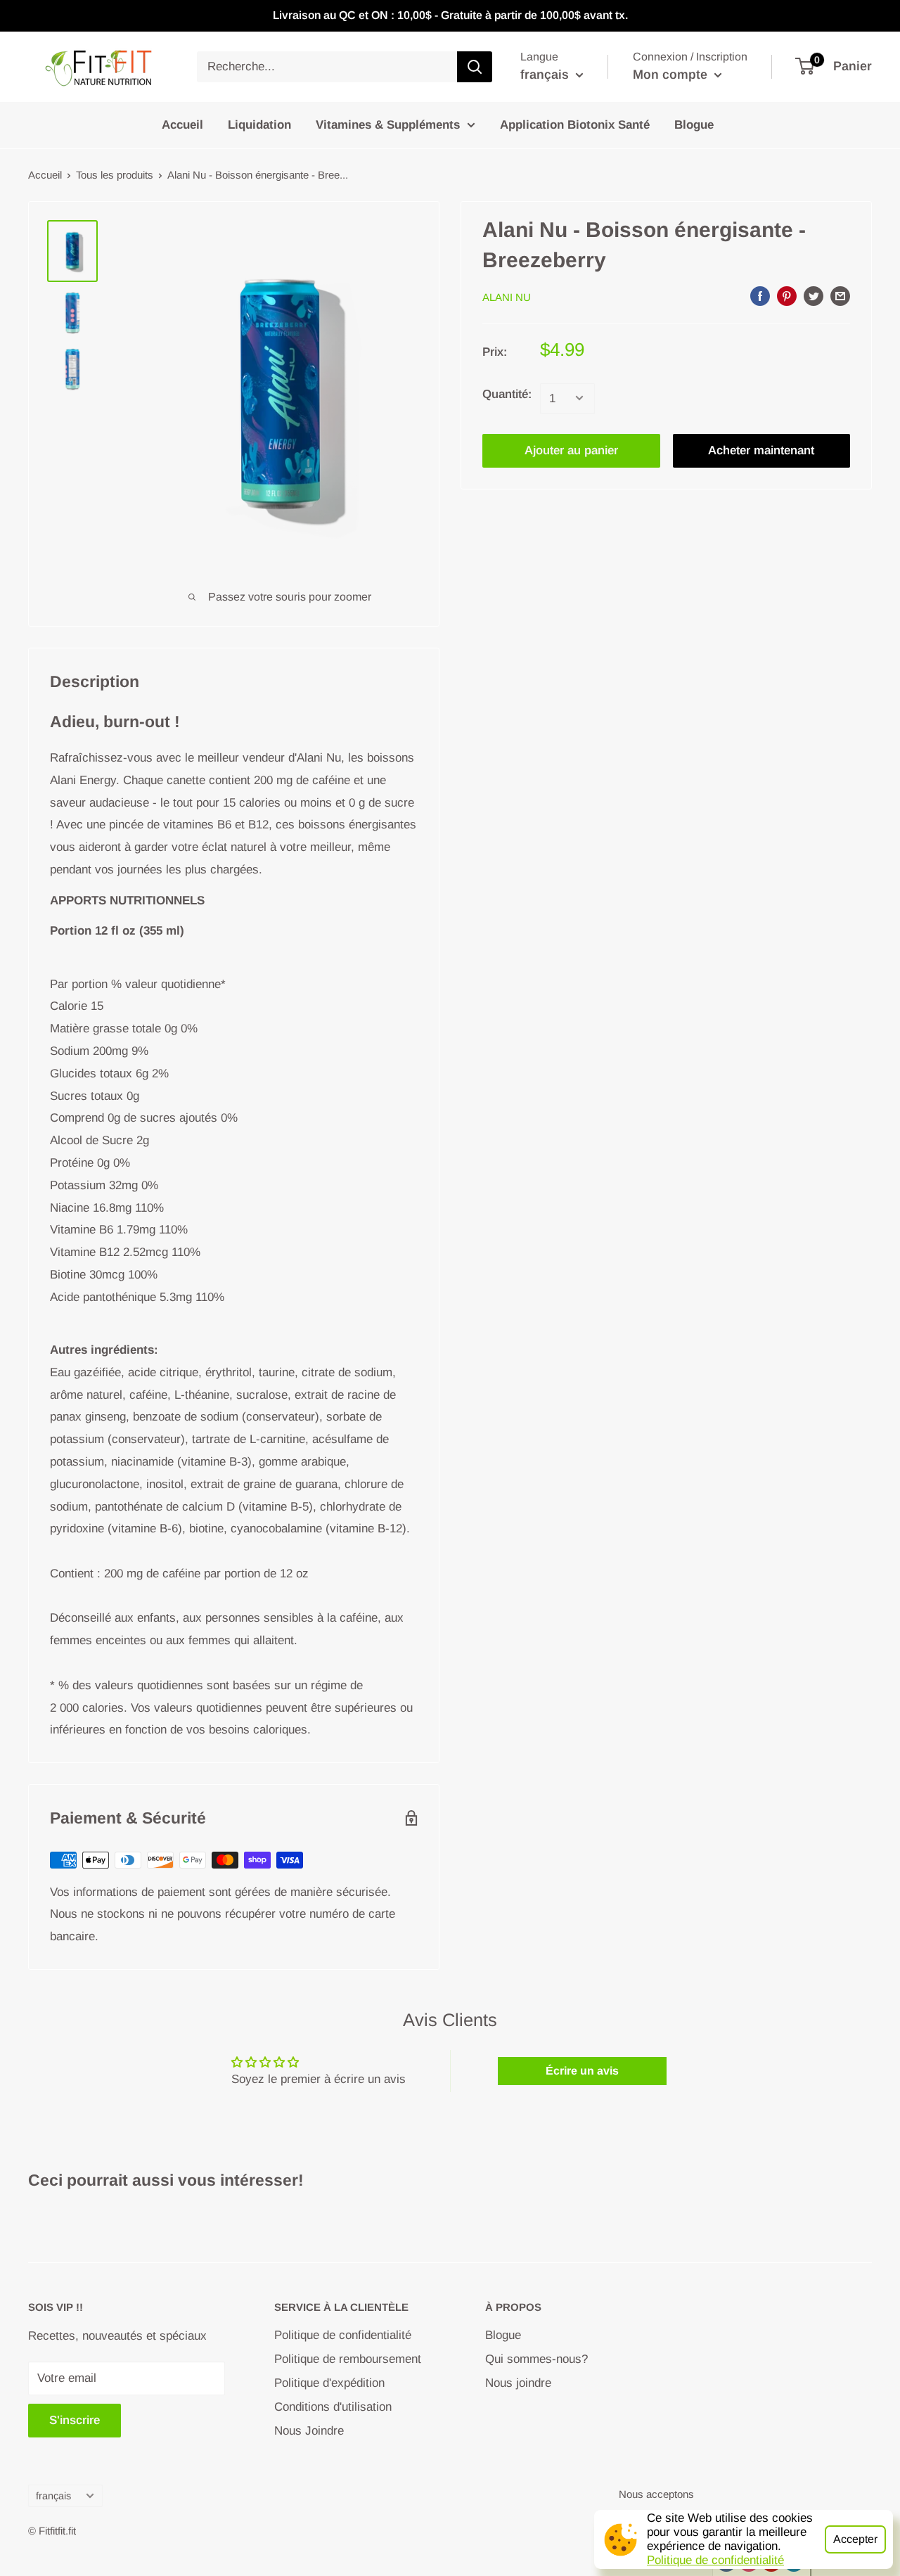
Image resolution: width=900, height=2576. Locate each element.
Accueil (182, 125)
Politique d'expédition (329, 2383)
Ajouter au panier (571, 450)
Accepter (855, 2539)
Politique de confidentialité (715, 2560)
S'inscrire (75, 2420)
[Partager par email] (840, 296)
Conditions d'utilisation (333, 2407)
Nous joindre (518, 2383)
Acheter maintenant (761, 450)
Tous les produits (115, 175)
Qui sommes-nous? (536, 2359)
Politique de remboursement (348, 2359)
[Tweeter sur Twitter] (814, 296)
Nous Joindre (309, 2431)
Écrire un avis (582, 2071)
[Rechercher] (475, 67)
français (53, 2496)
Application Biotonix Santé (575, 125)
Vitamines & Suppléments (388, 125)
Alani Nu (507, 297)
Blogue (694, 125)
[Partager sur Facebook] (760, 296)
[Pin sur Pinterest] (787, 296)
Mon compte (672, 75)
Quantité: (507, 393)
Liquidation (259, 125)
